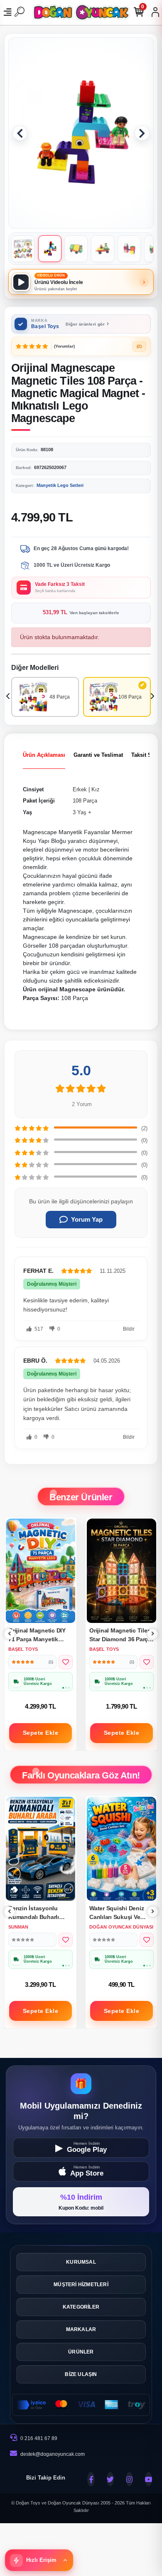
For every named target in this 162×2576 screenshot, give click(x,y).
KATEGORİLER (81, 2307)
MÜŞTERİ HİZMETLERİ (81, 2285)
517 (38, 1329)
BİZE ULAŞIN (81, 2374)
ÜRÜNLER (81, 2352)
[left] (10, 1634)
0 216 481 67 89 (38, 2438)
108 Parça (85, 801)
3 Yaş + (82, 812)
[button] (20, 133)
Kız (96, 789)
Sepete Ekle (41, 1733)
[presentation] (9, 697)
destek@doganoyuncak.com (53, 2454)
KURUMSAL (81, 2262)
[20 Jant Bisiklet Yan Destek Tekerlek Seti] (121, 1849)
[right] (153, 1634)
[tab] (44, 755)
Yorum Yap (87, 1219)
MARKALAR (81, 2329)
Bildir (129, 1329)
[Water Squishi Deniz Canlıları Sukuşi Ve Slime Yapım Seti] (40, 1849)
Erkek (80, 789)
